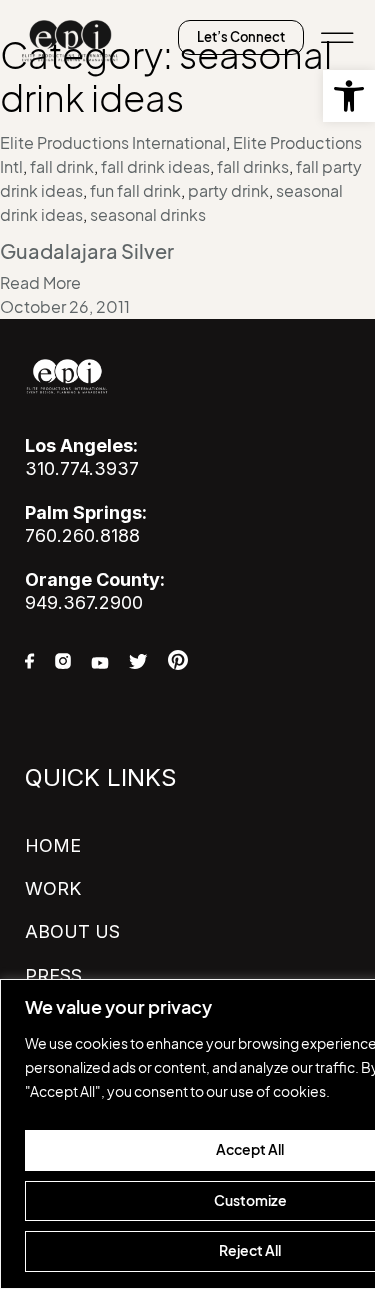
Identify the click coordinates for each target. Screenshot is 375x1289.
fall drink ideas (155, 167)
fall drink (62, 167)
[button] (349, 96)
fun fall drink (135, 191)
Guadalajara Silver (87, 252)
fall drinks (253, 167)
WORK (53, 888)
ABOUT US (72, 931)
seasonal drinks (148, 215)
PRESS (53, 975)
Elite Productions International (113, 143)
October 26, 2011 (65, 307)
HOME (53, 845)
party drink (228, 191)
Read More (40, 283)
